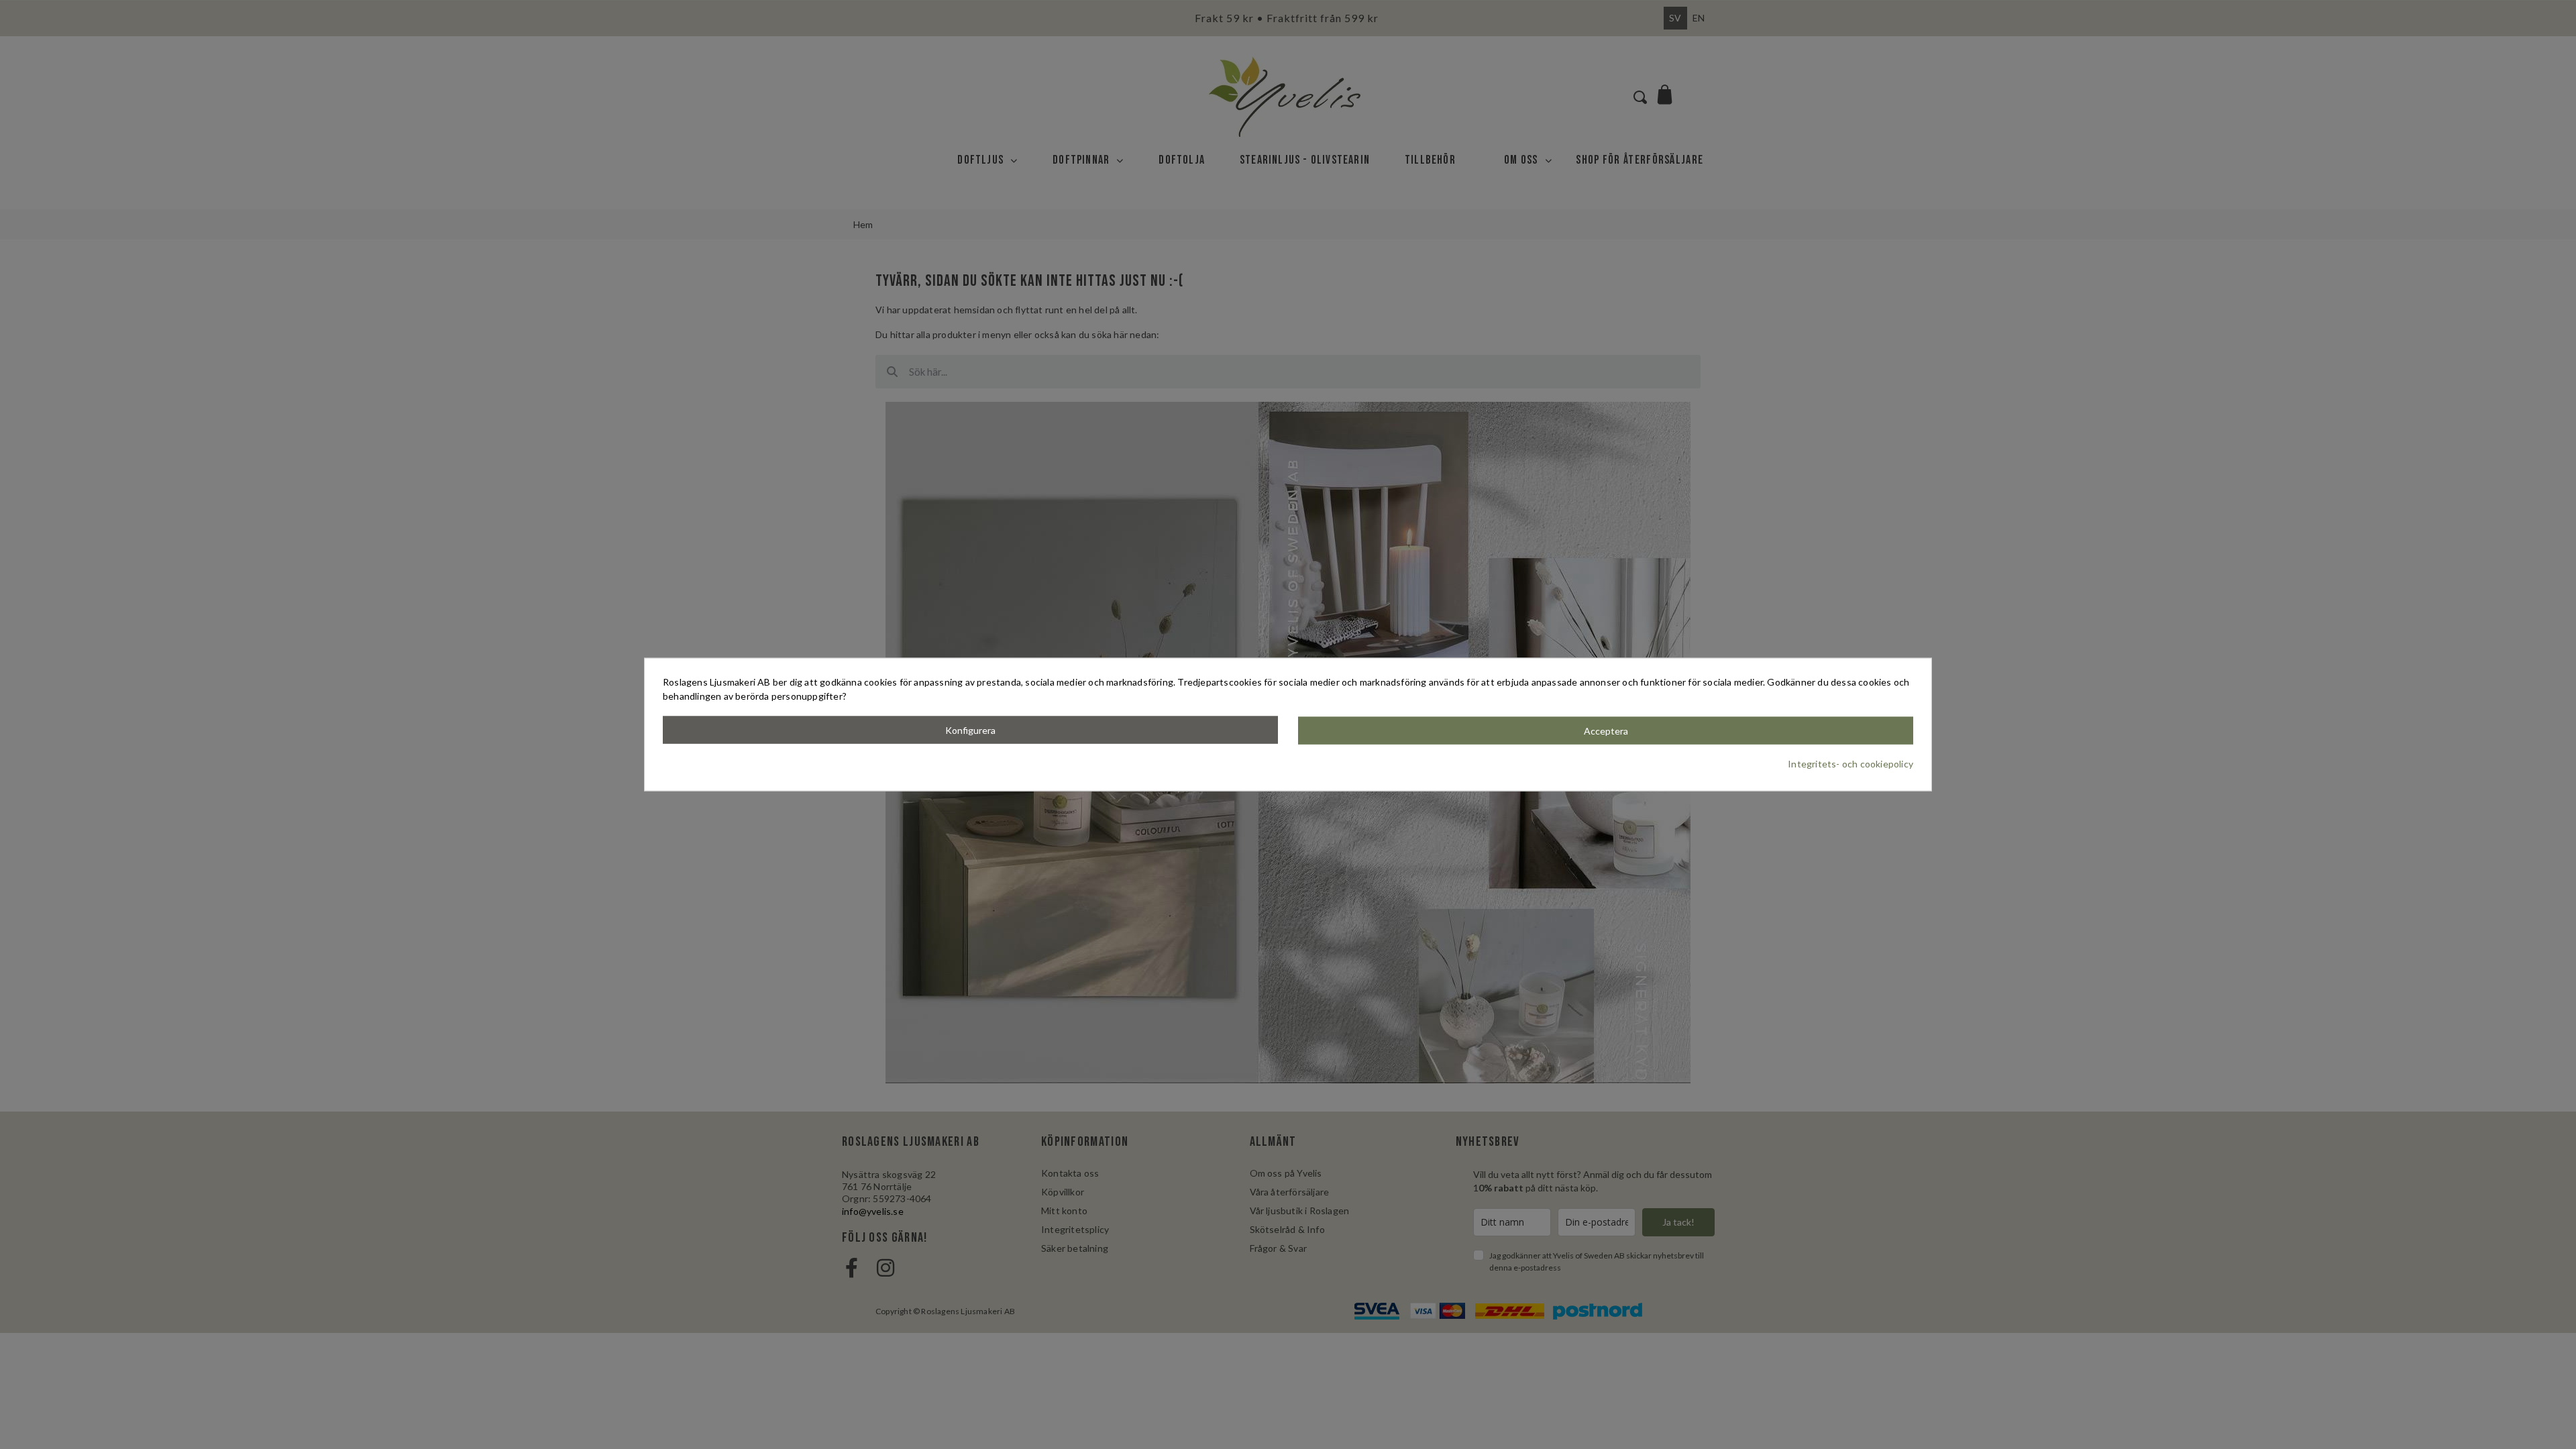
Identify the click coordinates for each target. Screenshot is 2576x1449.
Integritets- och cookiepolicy (1850, 763)
